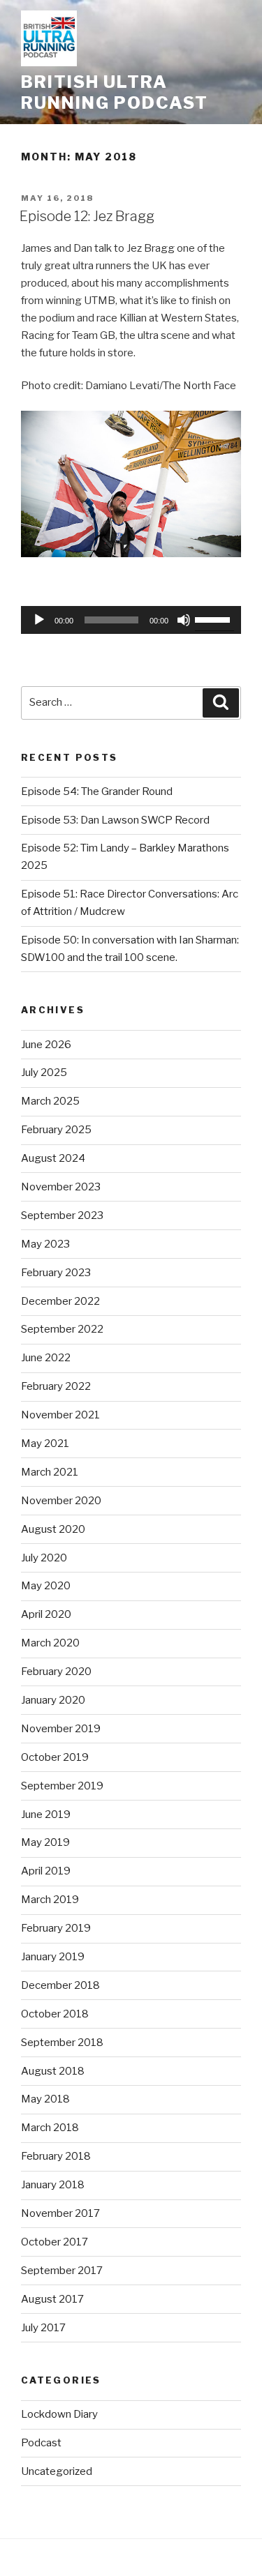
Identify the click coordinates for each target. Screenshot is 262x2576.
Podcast (41, 2443)
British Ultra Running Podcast (115, 92)
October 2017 (54, 2242)
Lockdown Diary (59, 2414)
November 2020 (61, 1501)
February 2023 (56, 1273)
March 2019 (50, 1900)
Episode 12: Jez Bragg (87, 216)
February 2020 (56, 1672)
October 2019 (55, 1757)
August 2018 (53, 2071)
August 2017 (52, 2299)
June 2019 (46, 1814)
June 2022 (46, 1358)
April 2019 (46, 1871)
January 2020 (53, 1700)
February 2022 (56, 1386)
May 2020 (46, 1586)
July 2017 (43, 2328)
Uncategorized (57, 2471)
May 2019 (45, 1842)
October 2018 (55, 2014)
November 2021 (60, 1415)
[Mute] (184, 620)
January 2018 (53, 2185)
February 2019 (56, 1928)
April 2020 (46, 1614)
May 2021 (45, 1444)
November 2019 (61, 1729)
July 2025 (44, 1073)
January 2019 (53, 1957)
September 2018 (62, 2043)
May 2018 (45, 2099)
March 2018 (50, 2128)
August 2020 (53, 1529)
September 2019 (62, 1786)
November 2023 (61, 1187)
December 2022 (60, 1301)
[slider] (214, 619)
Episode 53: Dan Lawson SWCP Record (115, 820)
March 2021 (50, 1472)
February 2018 (56, 2156)
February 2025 (56, 1130)
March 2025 (50, 1101)
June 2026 (46, 1045)
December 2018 (60, 1985)
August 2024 (53, 1158)
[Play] (39, 620)
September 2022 (62, 1329)
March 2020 (50, 1643)
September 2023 (62, 1215)
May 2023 (45, 1244)
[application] (131, 620)
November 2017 (60, 2213)
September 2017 (62, 2271)
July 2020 (44, 1558)
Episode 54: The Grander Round (97, 791)
